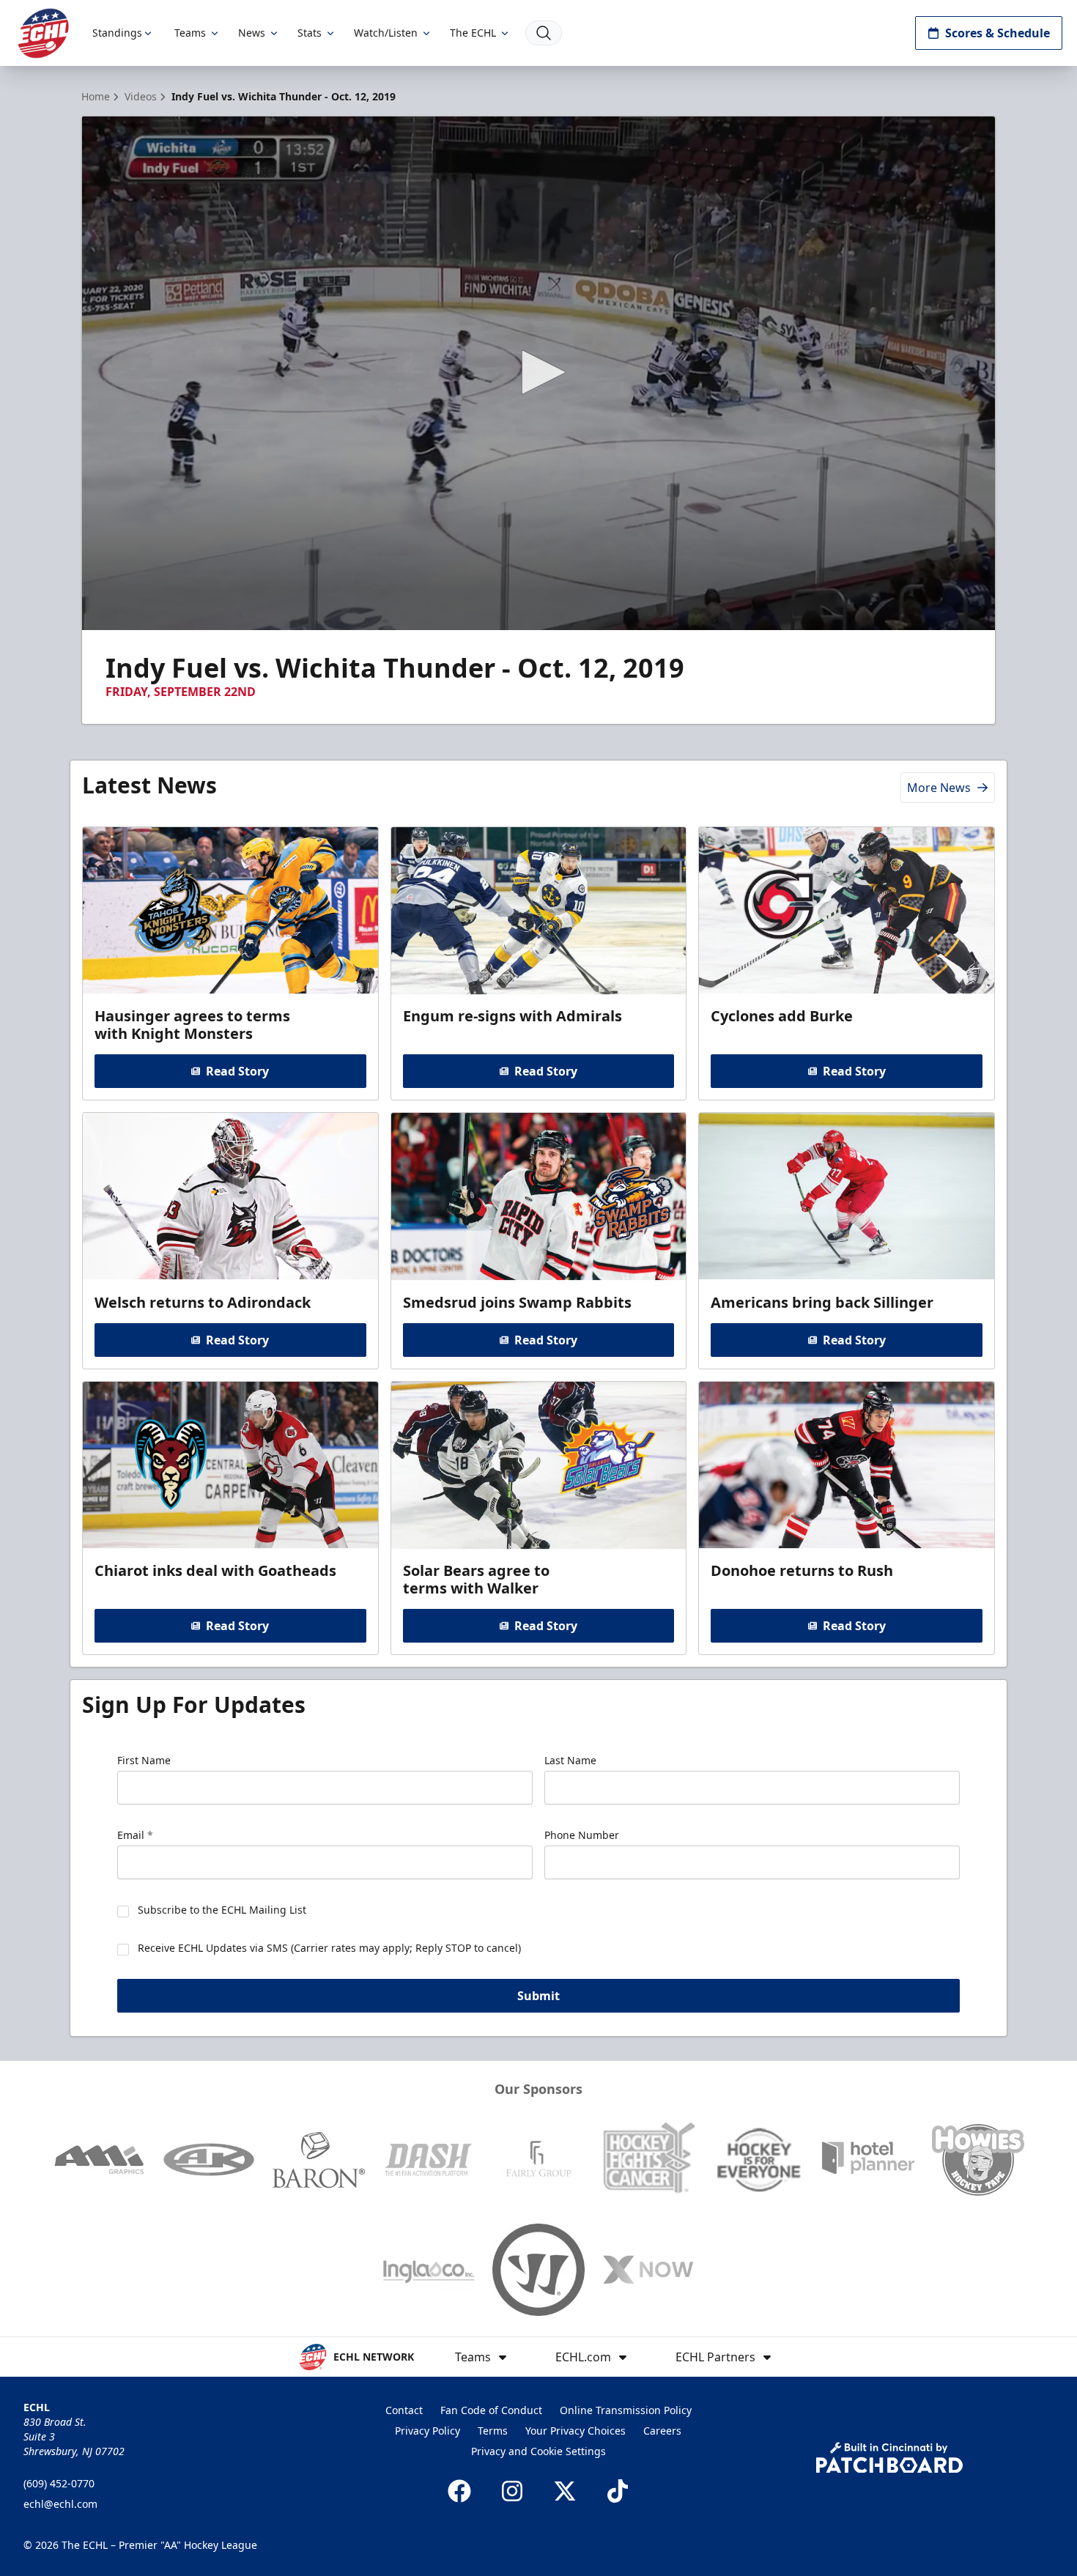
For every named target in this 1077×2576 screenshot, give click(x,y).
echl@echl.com (60, 2504)
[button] (538, 372)
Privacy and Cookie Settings (538, 2451)
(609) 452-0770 (59, 2483)
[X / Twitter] (565, 2491)
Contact (404, 2410)
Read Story (237, 1071)
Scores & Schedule (998, 33)
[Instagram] (512, 2491)
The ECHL (473, 33)
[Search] (544, 33)
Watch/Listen (386, 33)
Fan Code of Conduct (491, 2410)
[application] (538, 373)
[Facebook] (459, 2491)
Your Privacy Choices (575, 2431)
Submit (538, 1996)
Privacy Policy (428, 2431)
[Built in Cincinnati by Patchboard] (889, 2458)
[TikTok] (618, 2491)
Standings (117, 33)
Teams (190, 33)
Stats (310, 33)
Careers (662, 2431)
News (252, 33)
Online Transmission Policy (626, 2410)
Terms (493, 2431)
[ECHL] (43, 33)
